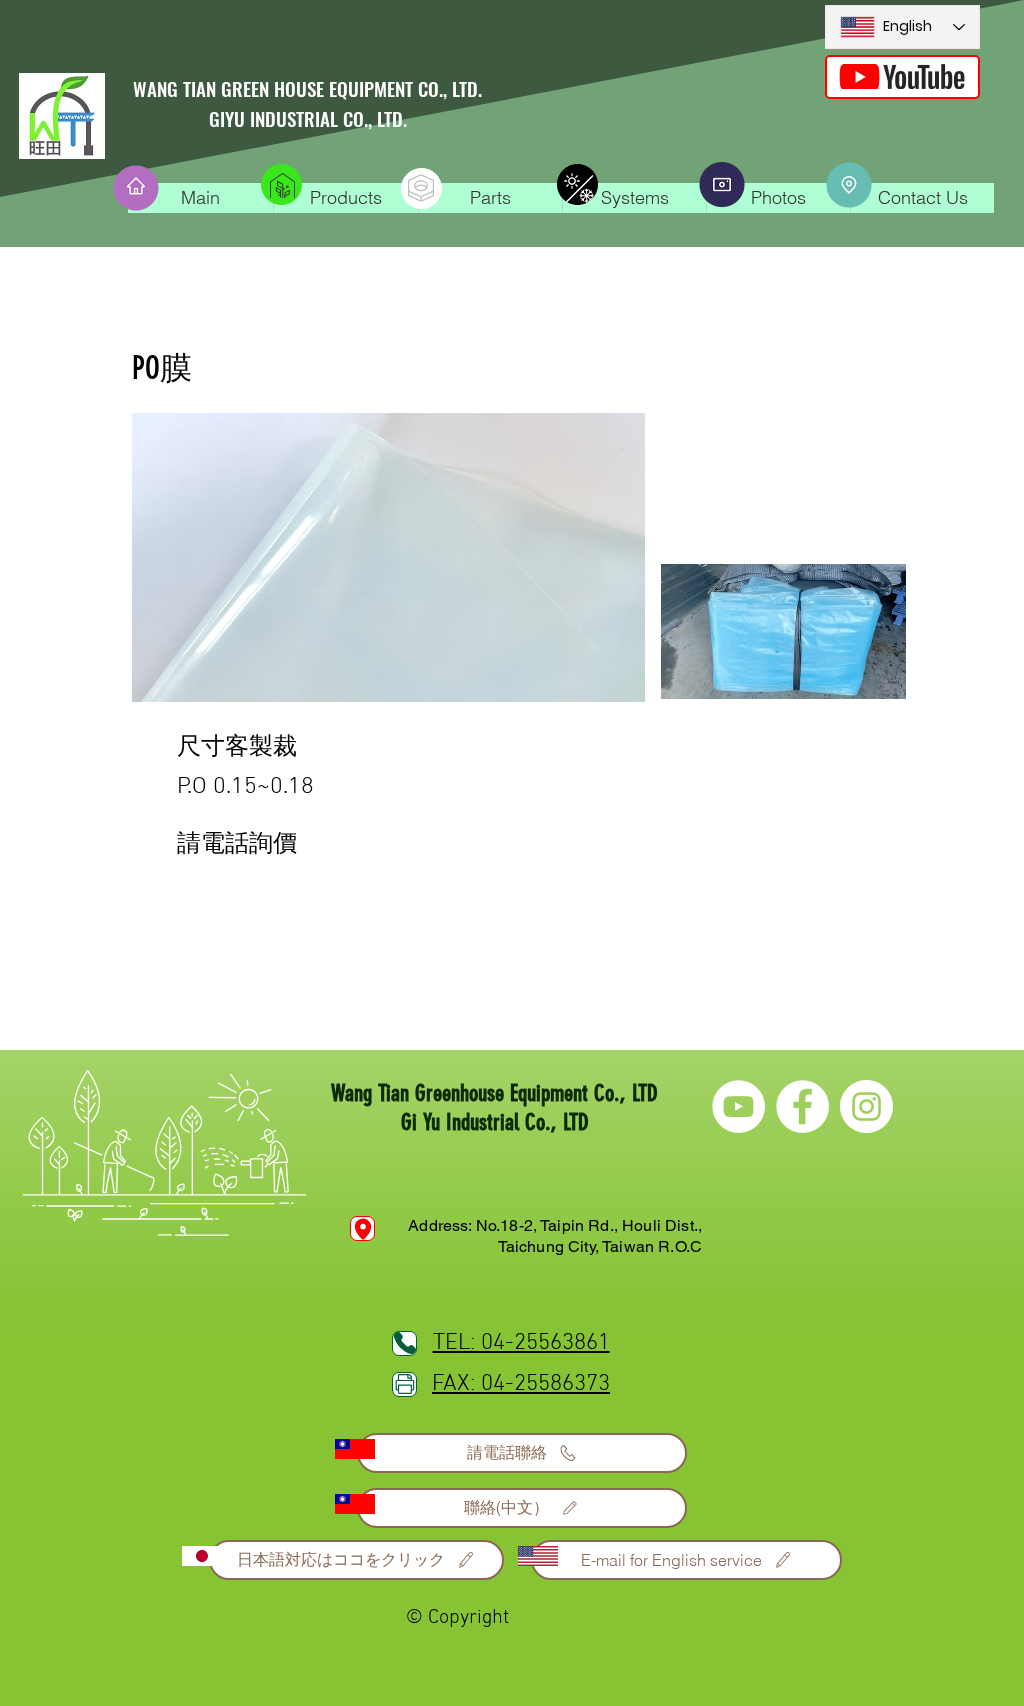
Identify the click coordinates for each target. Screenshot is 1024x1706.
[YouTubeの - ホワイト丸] (738, 1106)
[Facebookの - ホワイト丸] (802, 1106)
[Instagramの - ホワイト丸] (866, 1106)
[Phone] (362, 1228)
